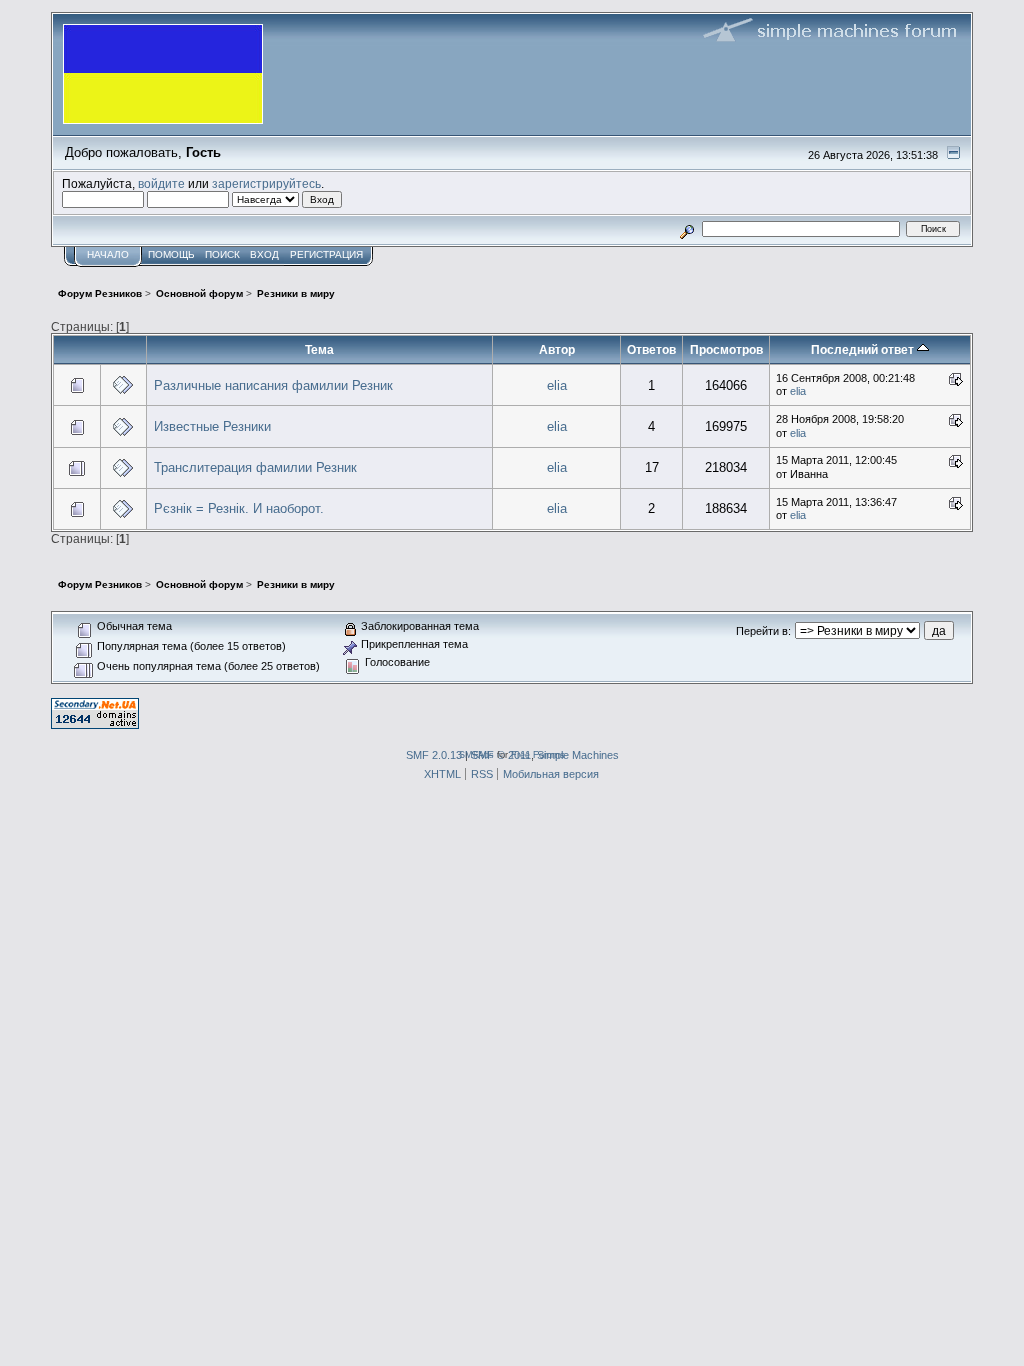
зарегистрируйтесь (266, 183)
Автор (557, 349)
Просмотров (726, 349)
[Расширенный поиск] (687, 228)
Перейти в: (763, 631)
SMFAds (476, 754)
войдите (161, 183)
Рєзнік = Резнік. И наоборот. (239, 508)
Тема (319, 349)
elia (557, 385)
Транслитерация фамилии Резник (255, 467)
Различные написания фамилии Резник (273, 385)
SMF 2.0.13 (434, 755)
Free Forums (538, 754)
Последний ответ (864, 349)
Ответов (651, 349)
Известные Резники (212, 426)
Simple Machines (578, 755)
